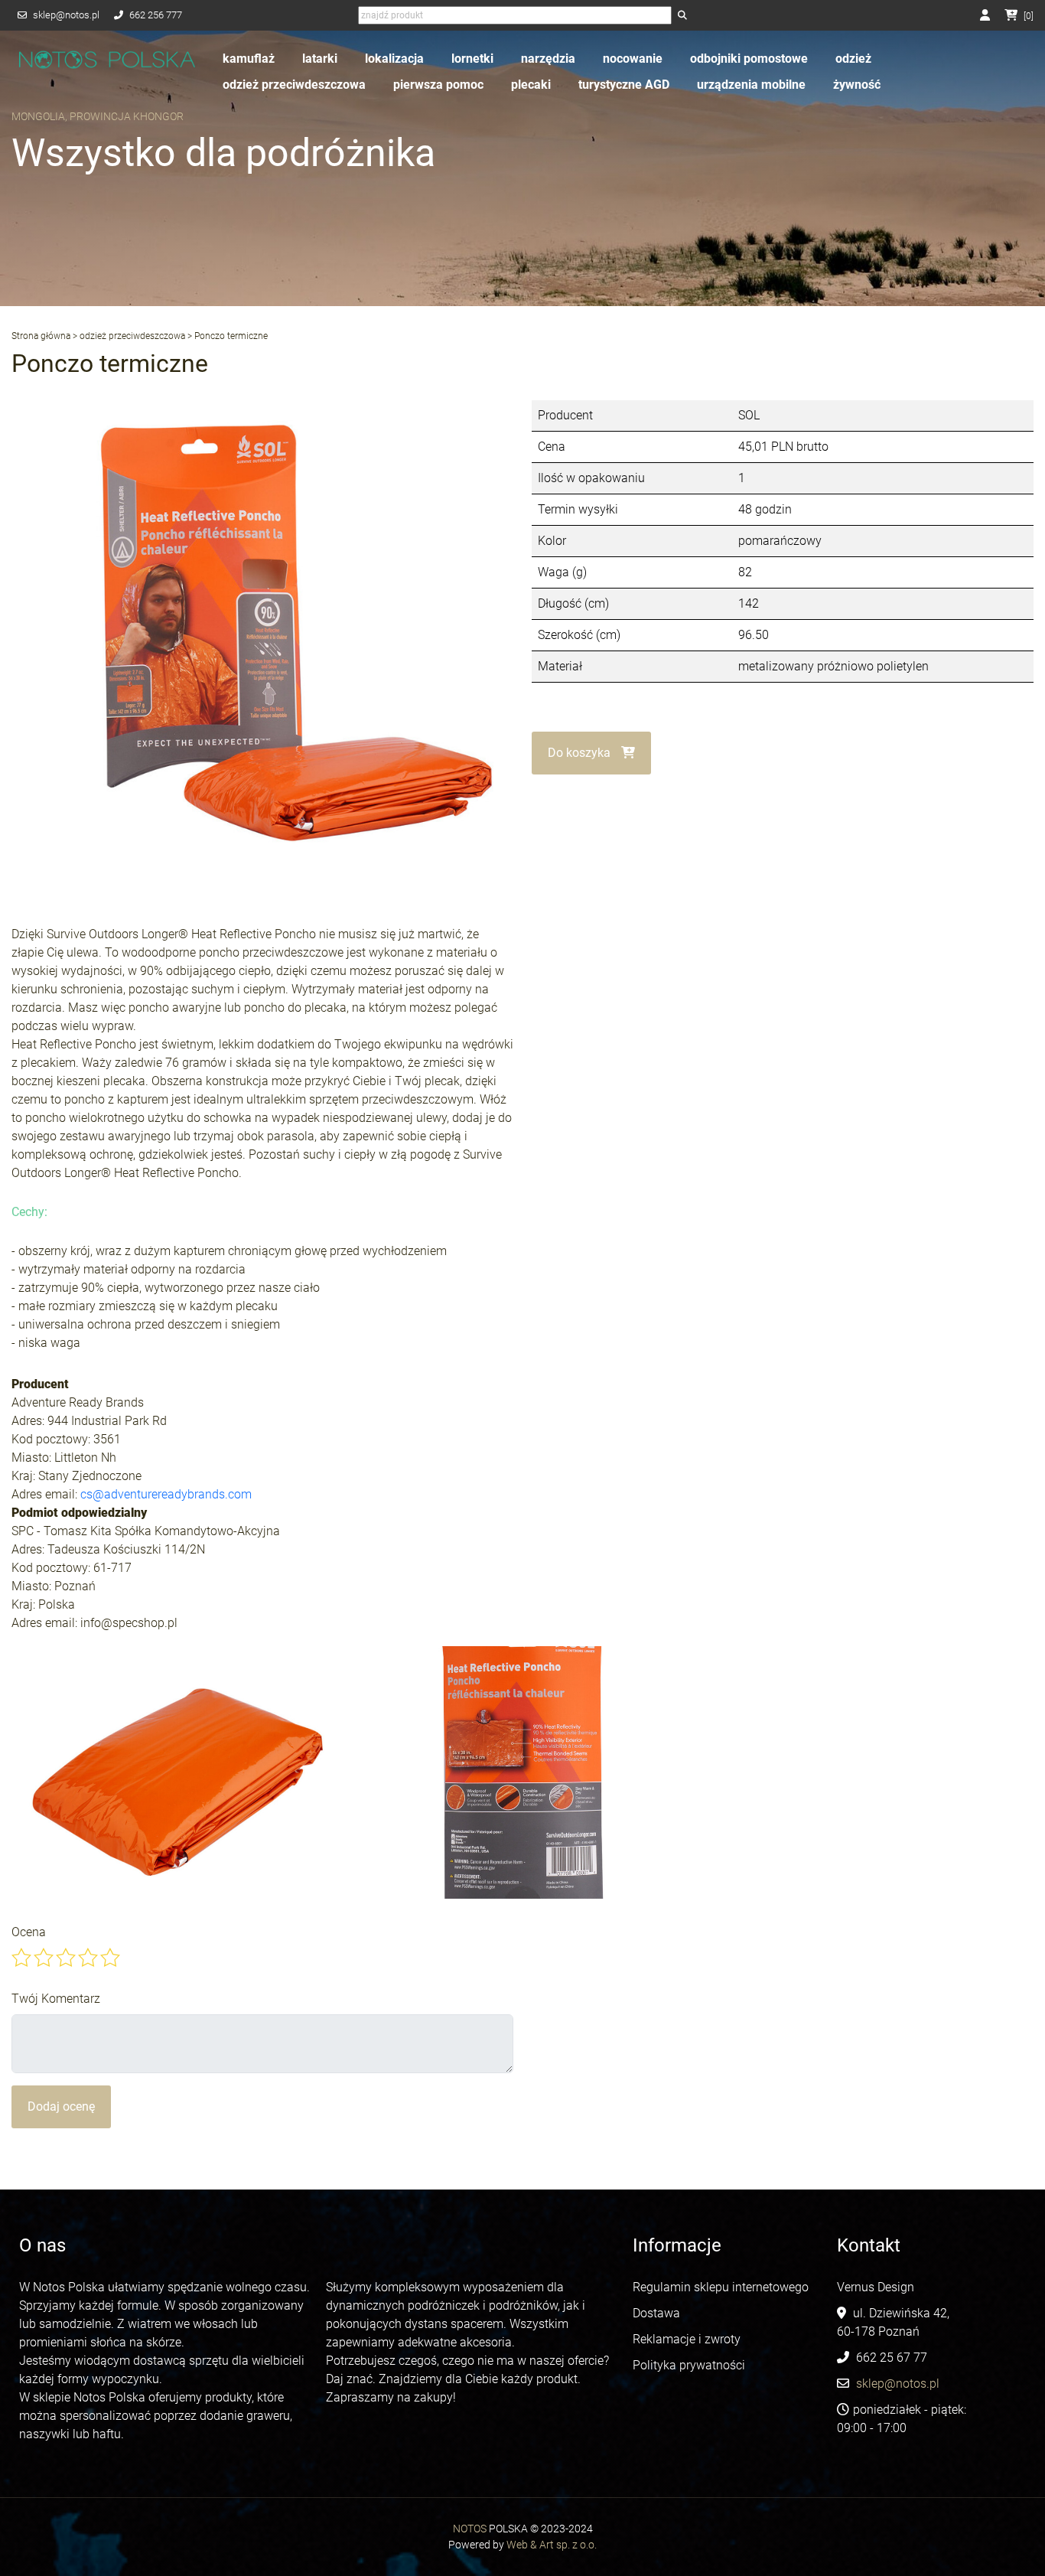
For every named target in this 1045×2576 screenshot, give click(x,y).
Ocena (29, 1932)
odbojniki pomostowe (749, 59)
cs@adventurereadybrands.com (166, 1494)
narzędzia (548, 59)
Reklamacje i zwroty (687, 2339)
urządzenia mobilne (751, 85)
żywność (857, 85)
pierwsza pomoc (438, 85)
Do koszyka (581, 753)
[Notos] (107, 60)
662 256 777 (156, 15)
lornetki (472, 59)
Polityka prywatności (689, 2365)
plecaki (531, 85)
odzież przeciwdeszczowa (294, 85)
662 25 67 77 (892, 2358)
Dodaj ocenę (61, 2106)
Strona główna (41, 336)
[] (1029, 16)
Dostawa (656, 2313)
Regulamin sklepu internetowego (722, 2287)
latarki (320, 59)
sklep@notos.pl (66, 15)
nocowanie (633, 59)
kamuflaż (249, 59)
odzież (853, 59)
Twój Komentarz (56, 1999)
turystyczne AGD (624, 85)
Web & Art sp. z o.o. (552, 2545)
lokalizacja (394, 59)
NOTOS (470, 2529)
